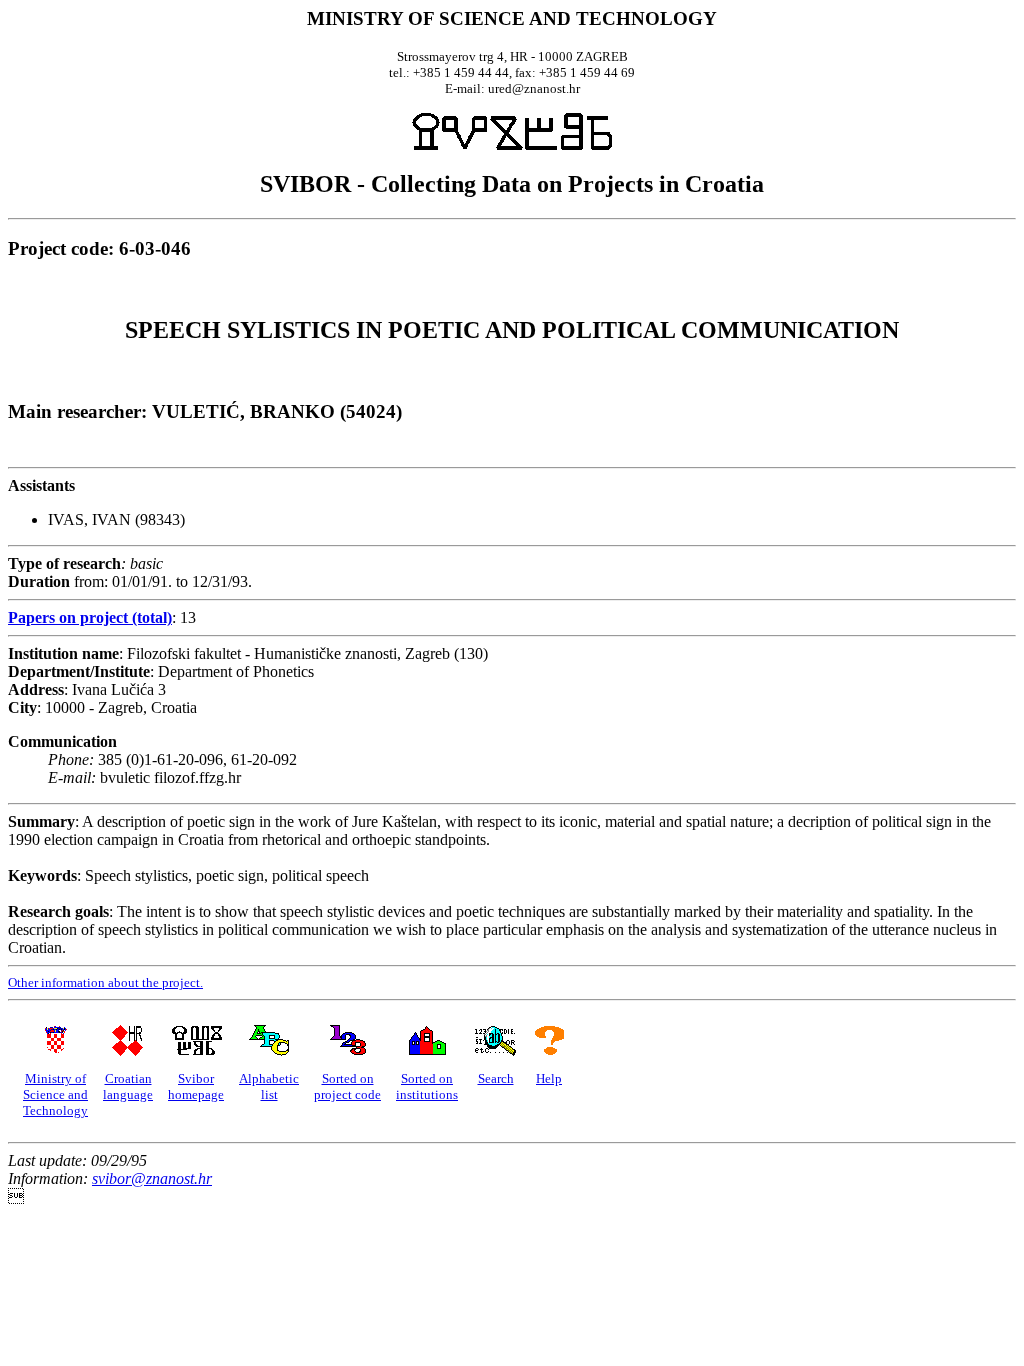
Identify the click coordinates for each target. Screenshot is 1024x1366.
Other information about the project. (105, 982)
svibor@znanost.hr (152, 1178)
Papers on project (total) (90, 617)
